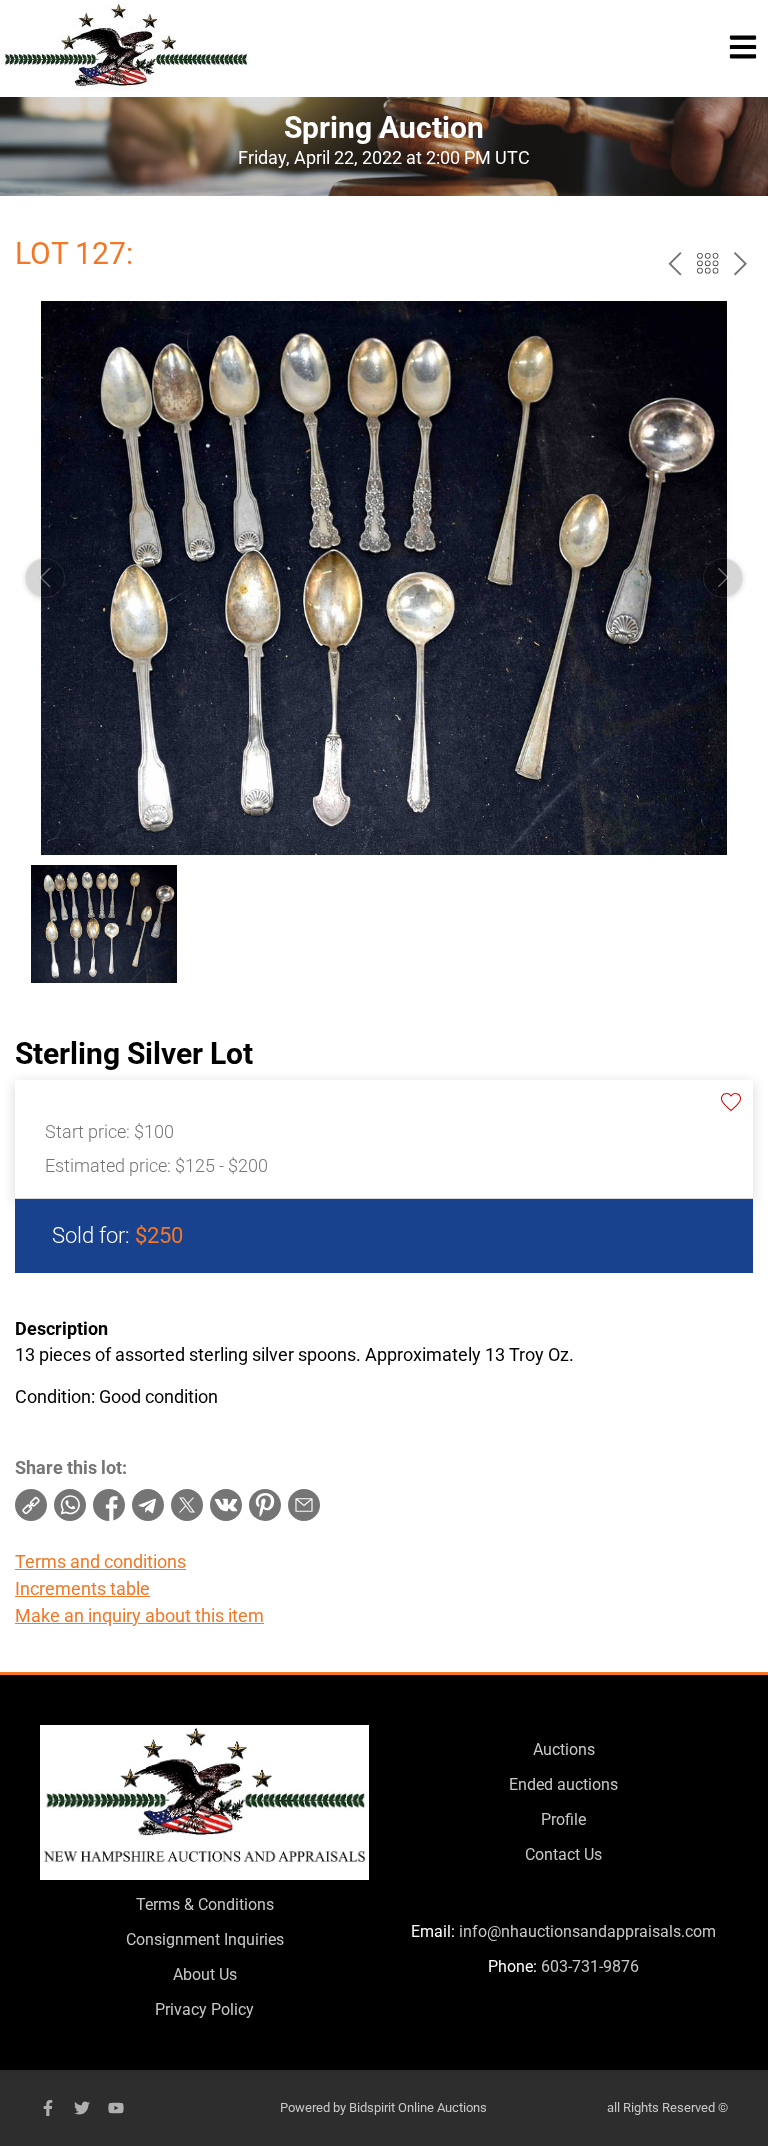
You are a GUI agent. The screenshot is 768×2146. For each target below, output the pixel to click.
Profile (563, 1819)
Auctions (564, 1749)
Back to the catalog (707, 263)
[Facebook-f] (48, 2108)
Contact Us (563, 1854)
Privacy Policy (204, 2009)
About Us (205, 1974)
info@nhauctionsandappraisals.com (587, 1931)
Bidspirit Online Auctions (418, 2107)
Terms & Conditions (205, 1904)
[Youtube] (116, 2108)
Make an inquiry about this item (139, 1615)
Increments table (82, 1588)
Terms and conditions (100, 1561)
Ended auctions (563, 1784)
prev (674, 263)
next (740, 263)
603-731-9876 (590, 1966)
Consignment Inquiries (205, 1939)
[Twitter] (82, 2108)
